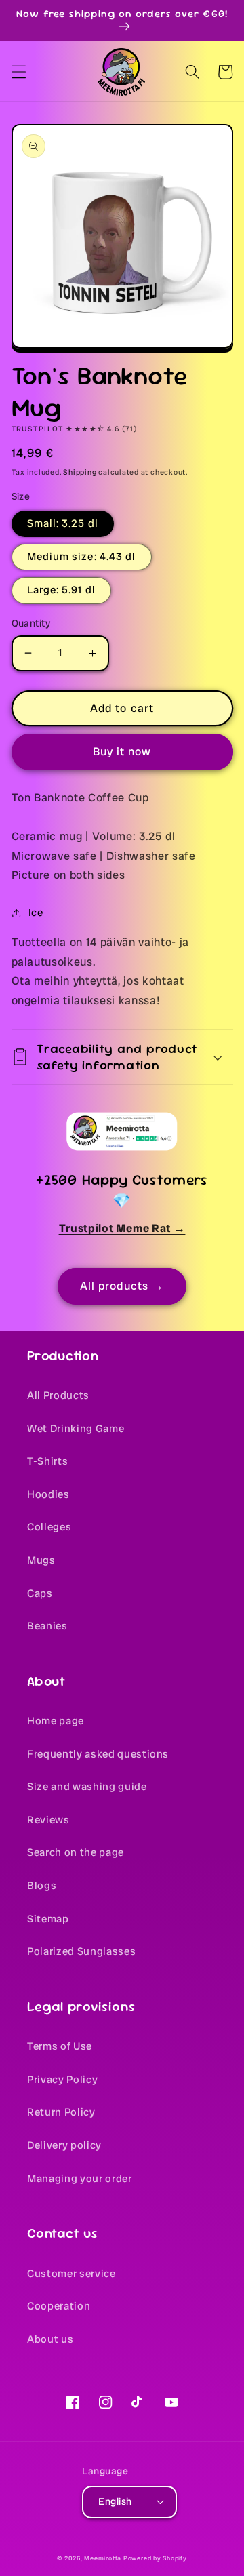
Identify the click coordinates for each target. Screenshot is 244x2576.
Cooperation (59, 2306)
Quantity (31, 623)
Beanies (47, 1626)
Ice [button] (36, 913)
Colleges (49, 1527)
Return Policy (61, 2112)
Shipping (80, 472)
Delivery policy (64, 2145)
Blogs (42, 1886)
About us (50, 2339)
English (115, 2501)
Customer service (72, 2274)
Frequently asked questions (98, 1754)
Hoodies (48, 1494)
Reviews (48, 1820)
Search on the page (76, 1852)
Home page (56, 1721)
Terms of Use (60, 2046)
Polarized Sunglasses (81, 1951)
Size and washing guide (87, 1787)
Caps (40, 1593)
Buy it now (122, 752)
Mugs (41, 1560)
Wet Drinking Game (76, 1429)
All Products (58, 1395)
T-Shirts (47, 1461)
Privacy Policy (62, 2080)
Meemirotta (103, 2558)
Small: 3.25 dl (63, 523)
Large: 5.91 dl (61, 590)
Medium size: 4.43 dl (82, 557)
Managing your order (80, 2179)
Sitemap (48, 1919)
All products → (122, 1286)
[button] (18, 72)
